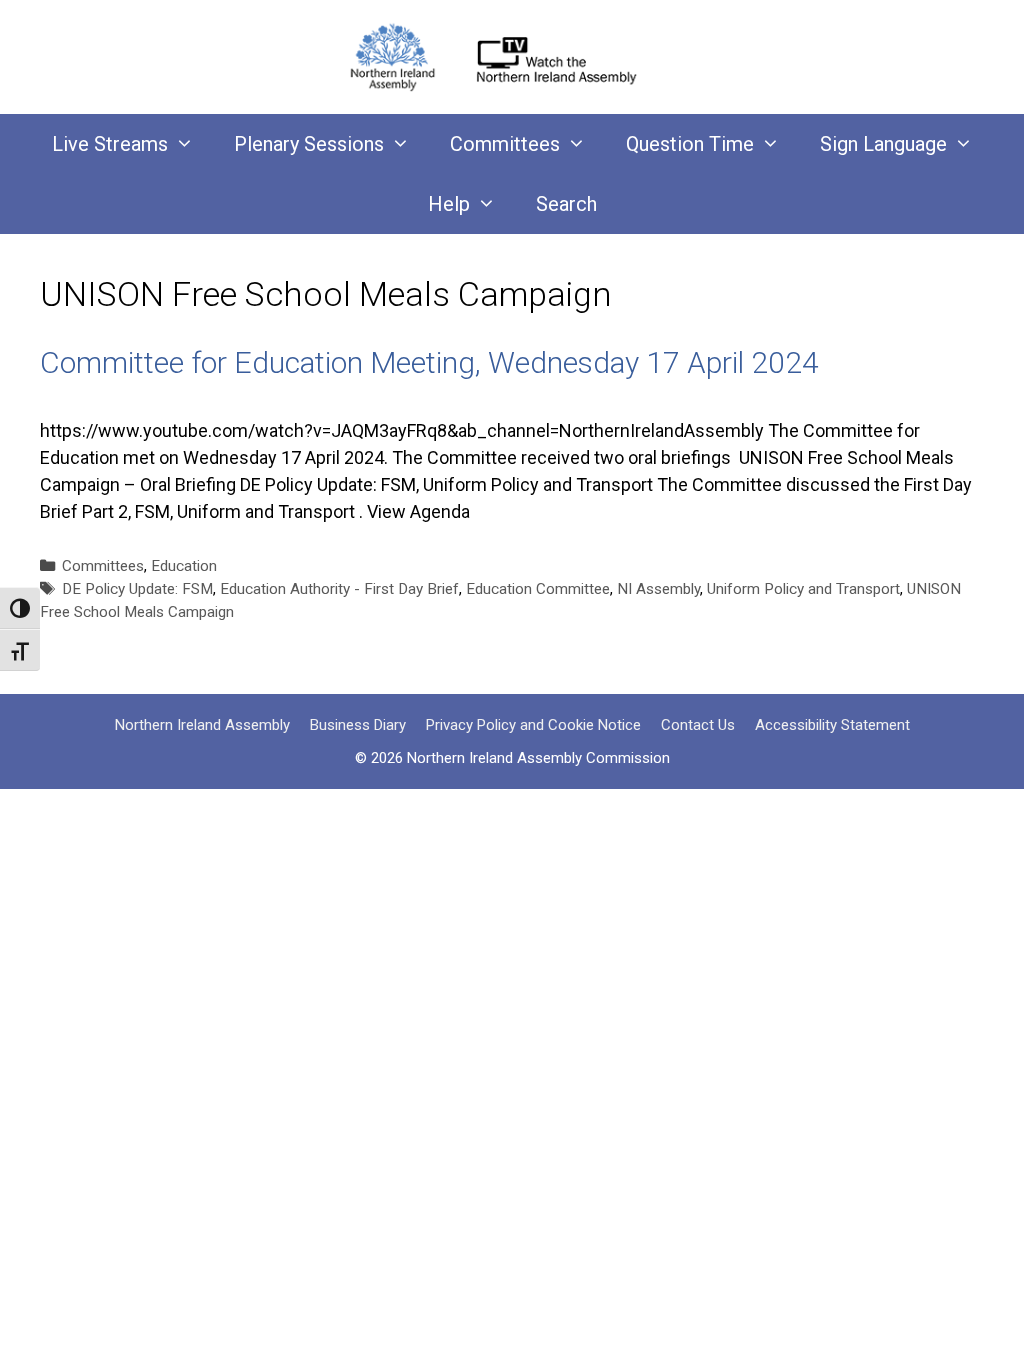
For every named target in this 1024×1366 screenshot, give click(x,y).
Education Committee (538, 589)
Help (449, 204)
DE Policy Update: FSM (137, 589)
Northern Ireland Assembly (202, 725)
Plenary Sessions (309, 144)
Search (566, 204)
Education (184, 566)
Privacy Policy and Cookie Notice (533, 725)
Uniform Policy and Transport (803, 589)
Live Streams (110, 144)
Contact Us (698, 725)
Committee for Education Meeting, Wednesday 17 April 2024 (429, 362)
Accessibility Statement (832, 725)
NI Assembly (658, 589)
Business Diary (358, 725)
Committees (505, 144)
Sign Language (883, 144)
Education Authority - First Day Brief (339, 589)
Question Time (690, 144)
